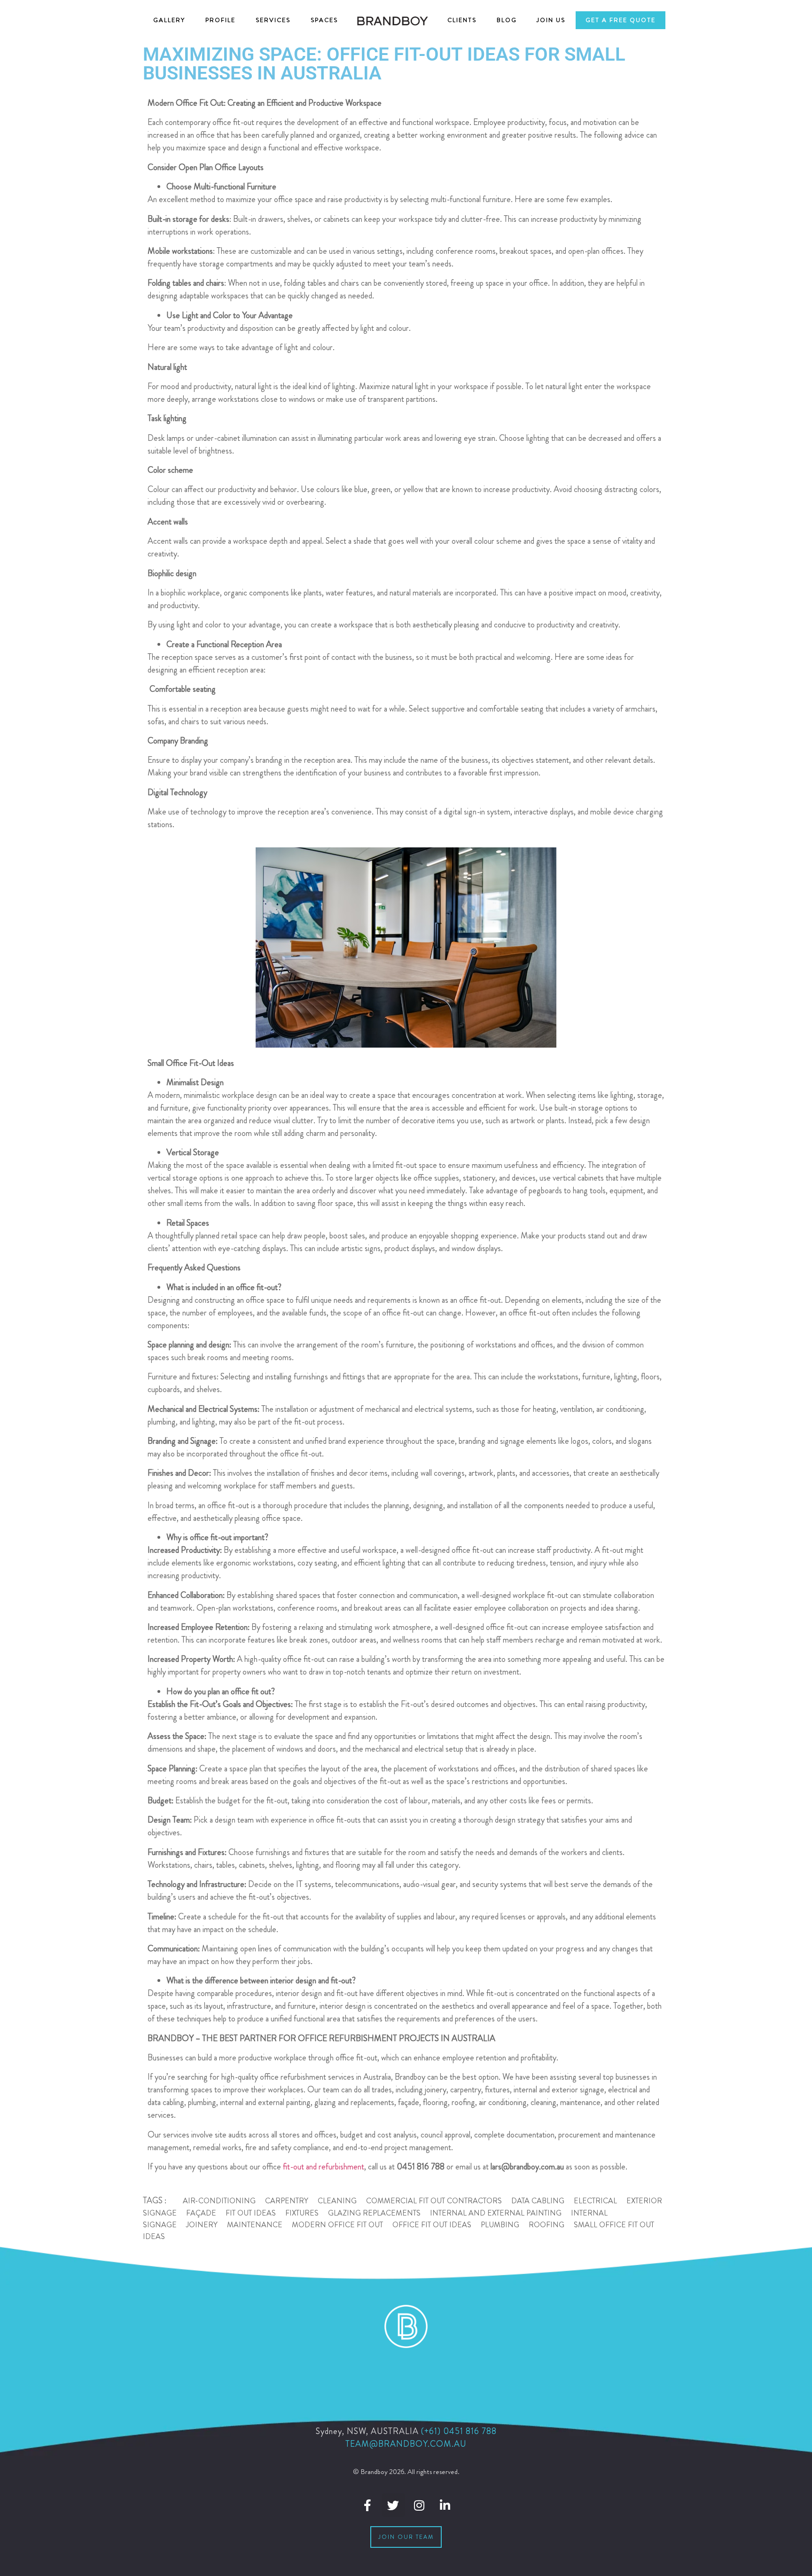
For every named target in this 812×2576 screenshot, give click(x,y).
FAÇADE (201, 2213)
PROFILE (220, 20)
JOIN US (551, 20)
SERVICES (273, 20)
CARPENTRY (287, 2201)
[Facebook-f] (367, 2505)
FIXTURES (302, 2213)
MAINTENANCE (255, 2225)
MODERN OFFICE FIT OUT (337, 2225)
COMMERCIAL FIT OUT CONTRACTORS (434, 2201)
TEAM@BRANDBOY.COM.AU (406, 2444)
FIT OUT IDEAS (251, 2213)
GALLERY (169, 20)
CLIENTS (462, 20)
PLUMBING (500, 2225)
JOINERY (202, 2225)
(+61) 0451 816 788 (459, 2431)
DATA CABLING (538, 2201)
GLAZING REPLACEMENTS (374, 2213)
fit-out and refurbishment (323, 2167)
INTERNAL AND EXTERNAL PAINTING (496, 2213)
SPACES (324, 20)
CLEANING (337, 2201)
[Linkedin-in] (445, 2505)
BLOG (507, 20)
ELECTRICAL (595, 2201)
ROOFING (547, 2225)
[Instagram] (419, 2505)
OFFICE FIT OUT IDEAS (432, 2225)
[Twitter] (393, 2505)
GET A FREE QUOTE (621, 20)
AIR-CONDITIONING (219, 2201)
